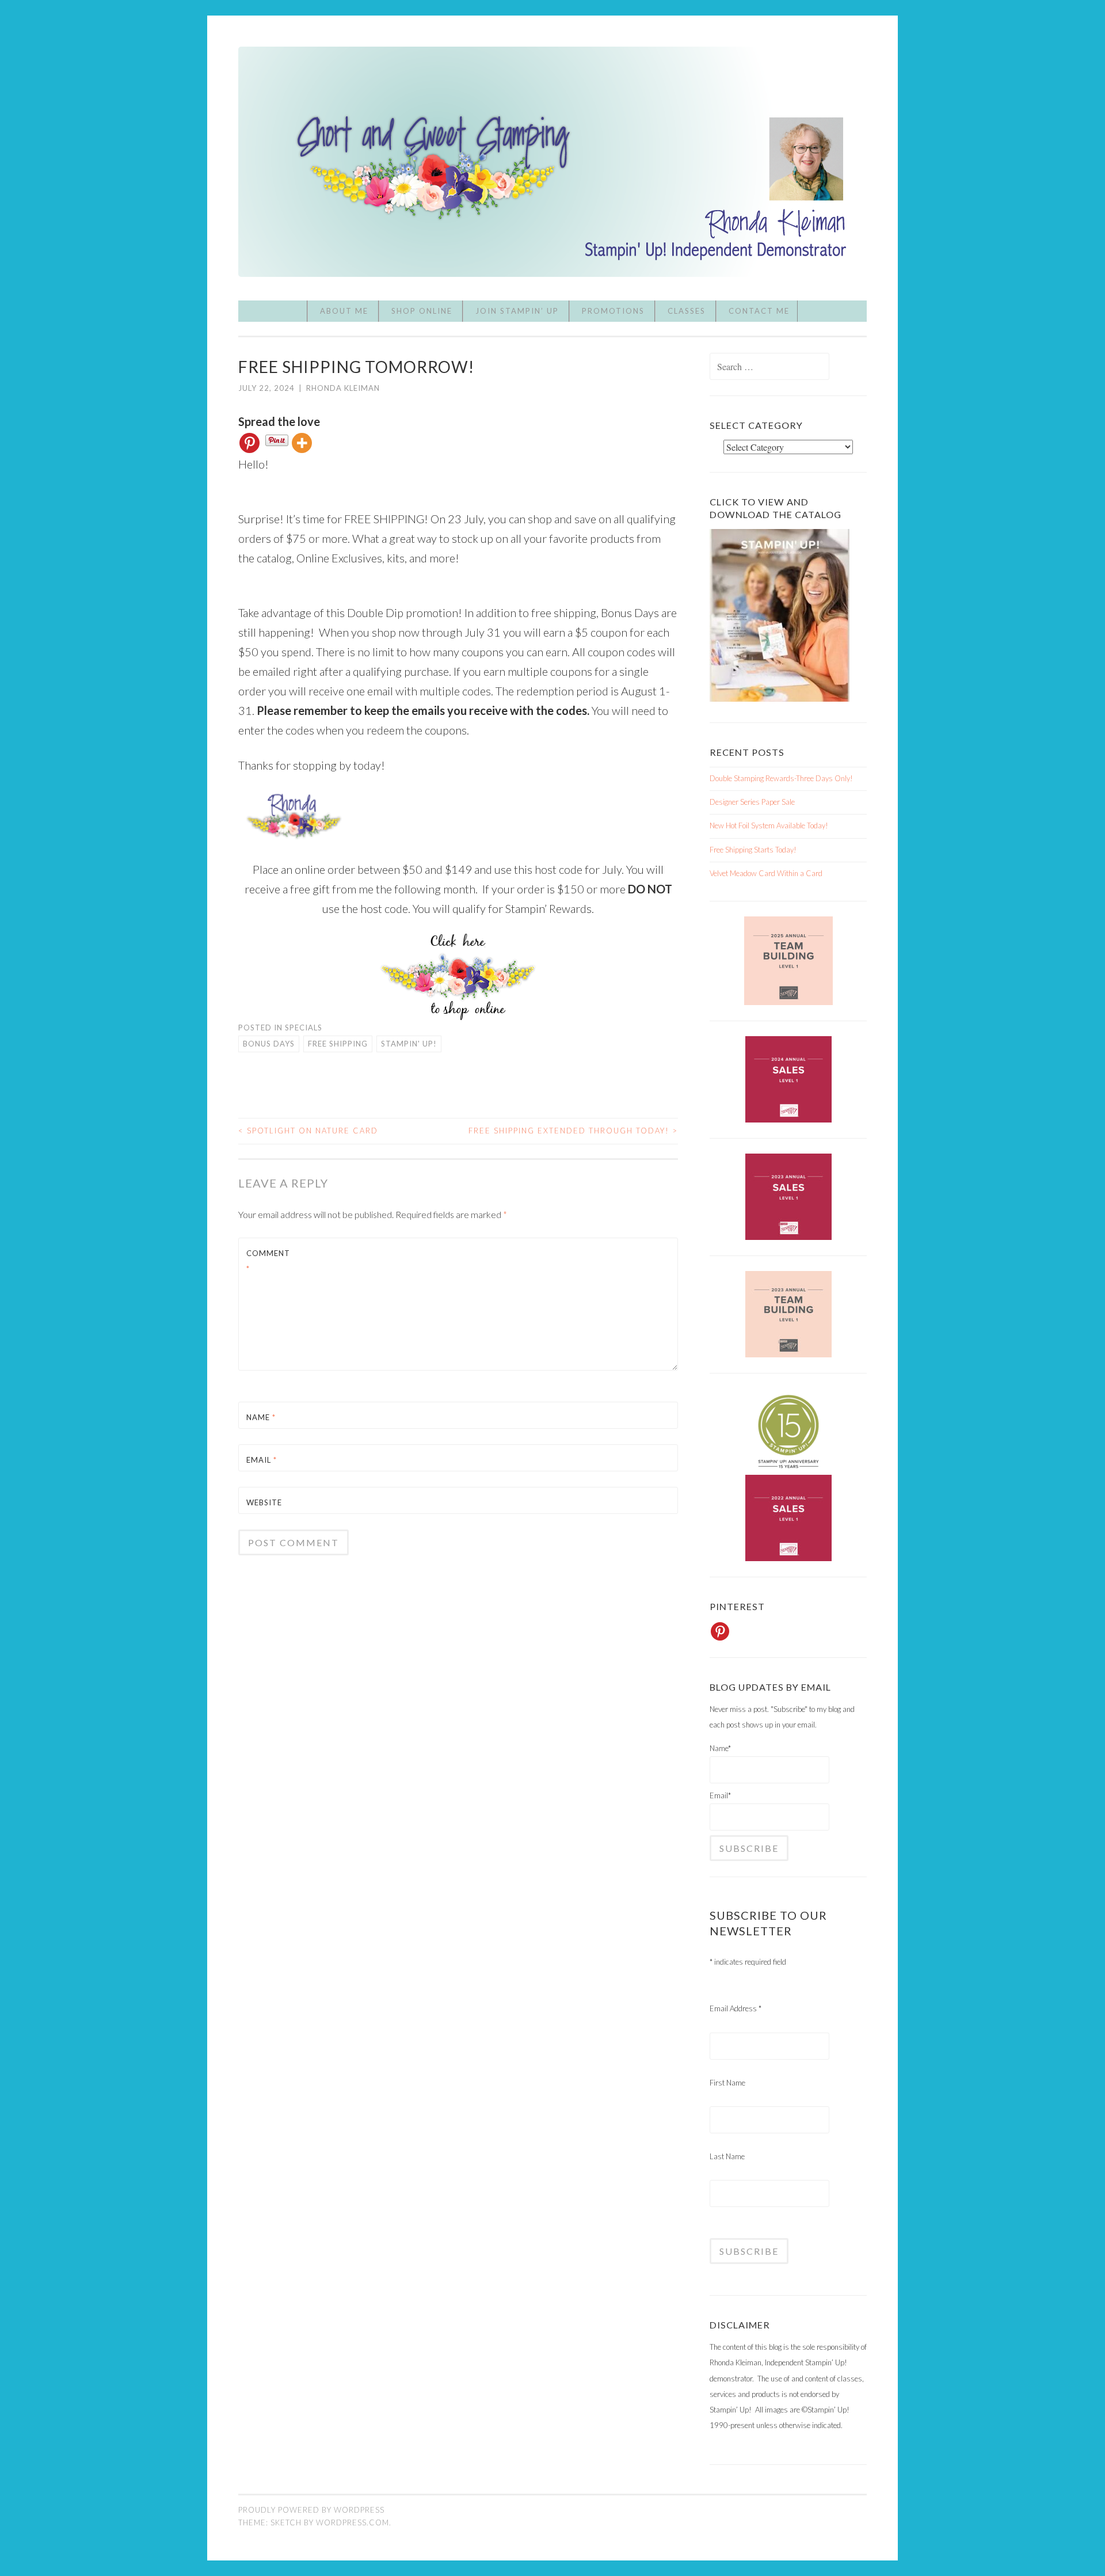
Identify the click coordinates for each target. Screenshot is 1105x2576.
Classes (687, 311)
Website (264, 1502)
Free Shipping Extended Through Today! (573, 1131)
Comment (268, 1261)
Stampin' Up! (409, 1044)
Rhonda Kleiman (343, 388)
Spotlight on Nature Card (308, 1131)
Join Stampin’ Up (517, 311)
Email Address (736, 2008)
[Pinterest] (249, 443)
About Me (344, 311)
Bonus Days (269, 1044)
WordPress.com (353, 2522)
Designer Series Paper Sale (752, 802)
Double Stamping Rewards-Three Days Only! (781, 778)
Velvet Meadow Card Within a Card (766, 873)
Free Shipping (338, 1044)
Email (262, 1460)
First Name (727, 2083)
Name (261, 1417)
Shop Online (422, 311)
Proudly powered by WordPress (311, 2510)
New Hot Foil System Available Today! (769, 825)
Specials (304, 1028)
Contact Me (759, 311)
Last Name (727, 2156)
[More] (302, 443)
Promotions (613, 311)
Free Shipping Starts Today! (753, 850)
